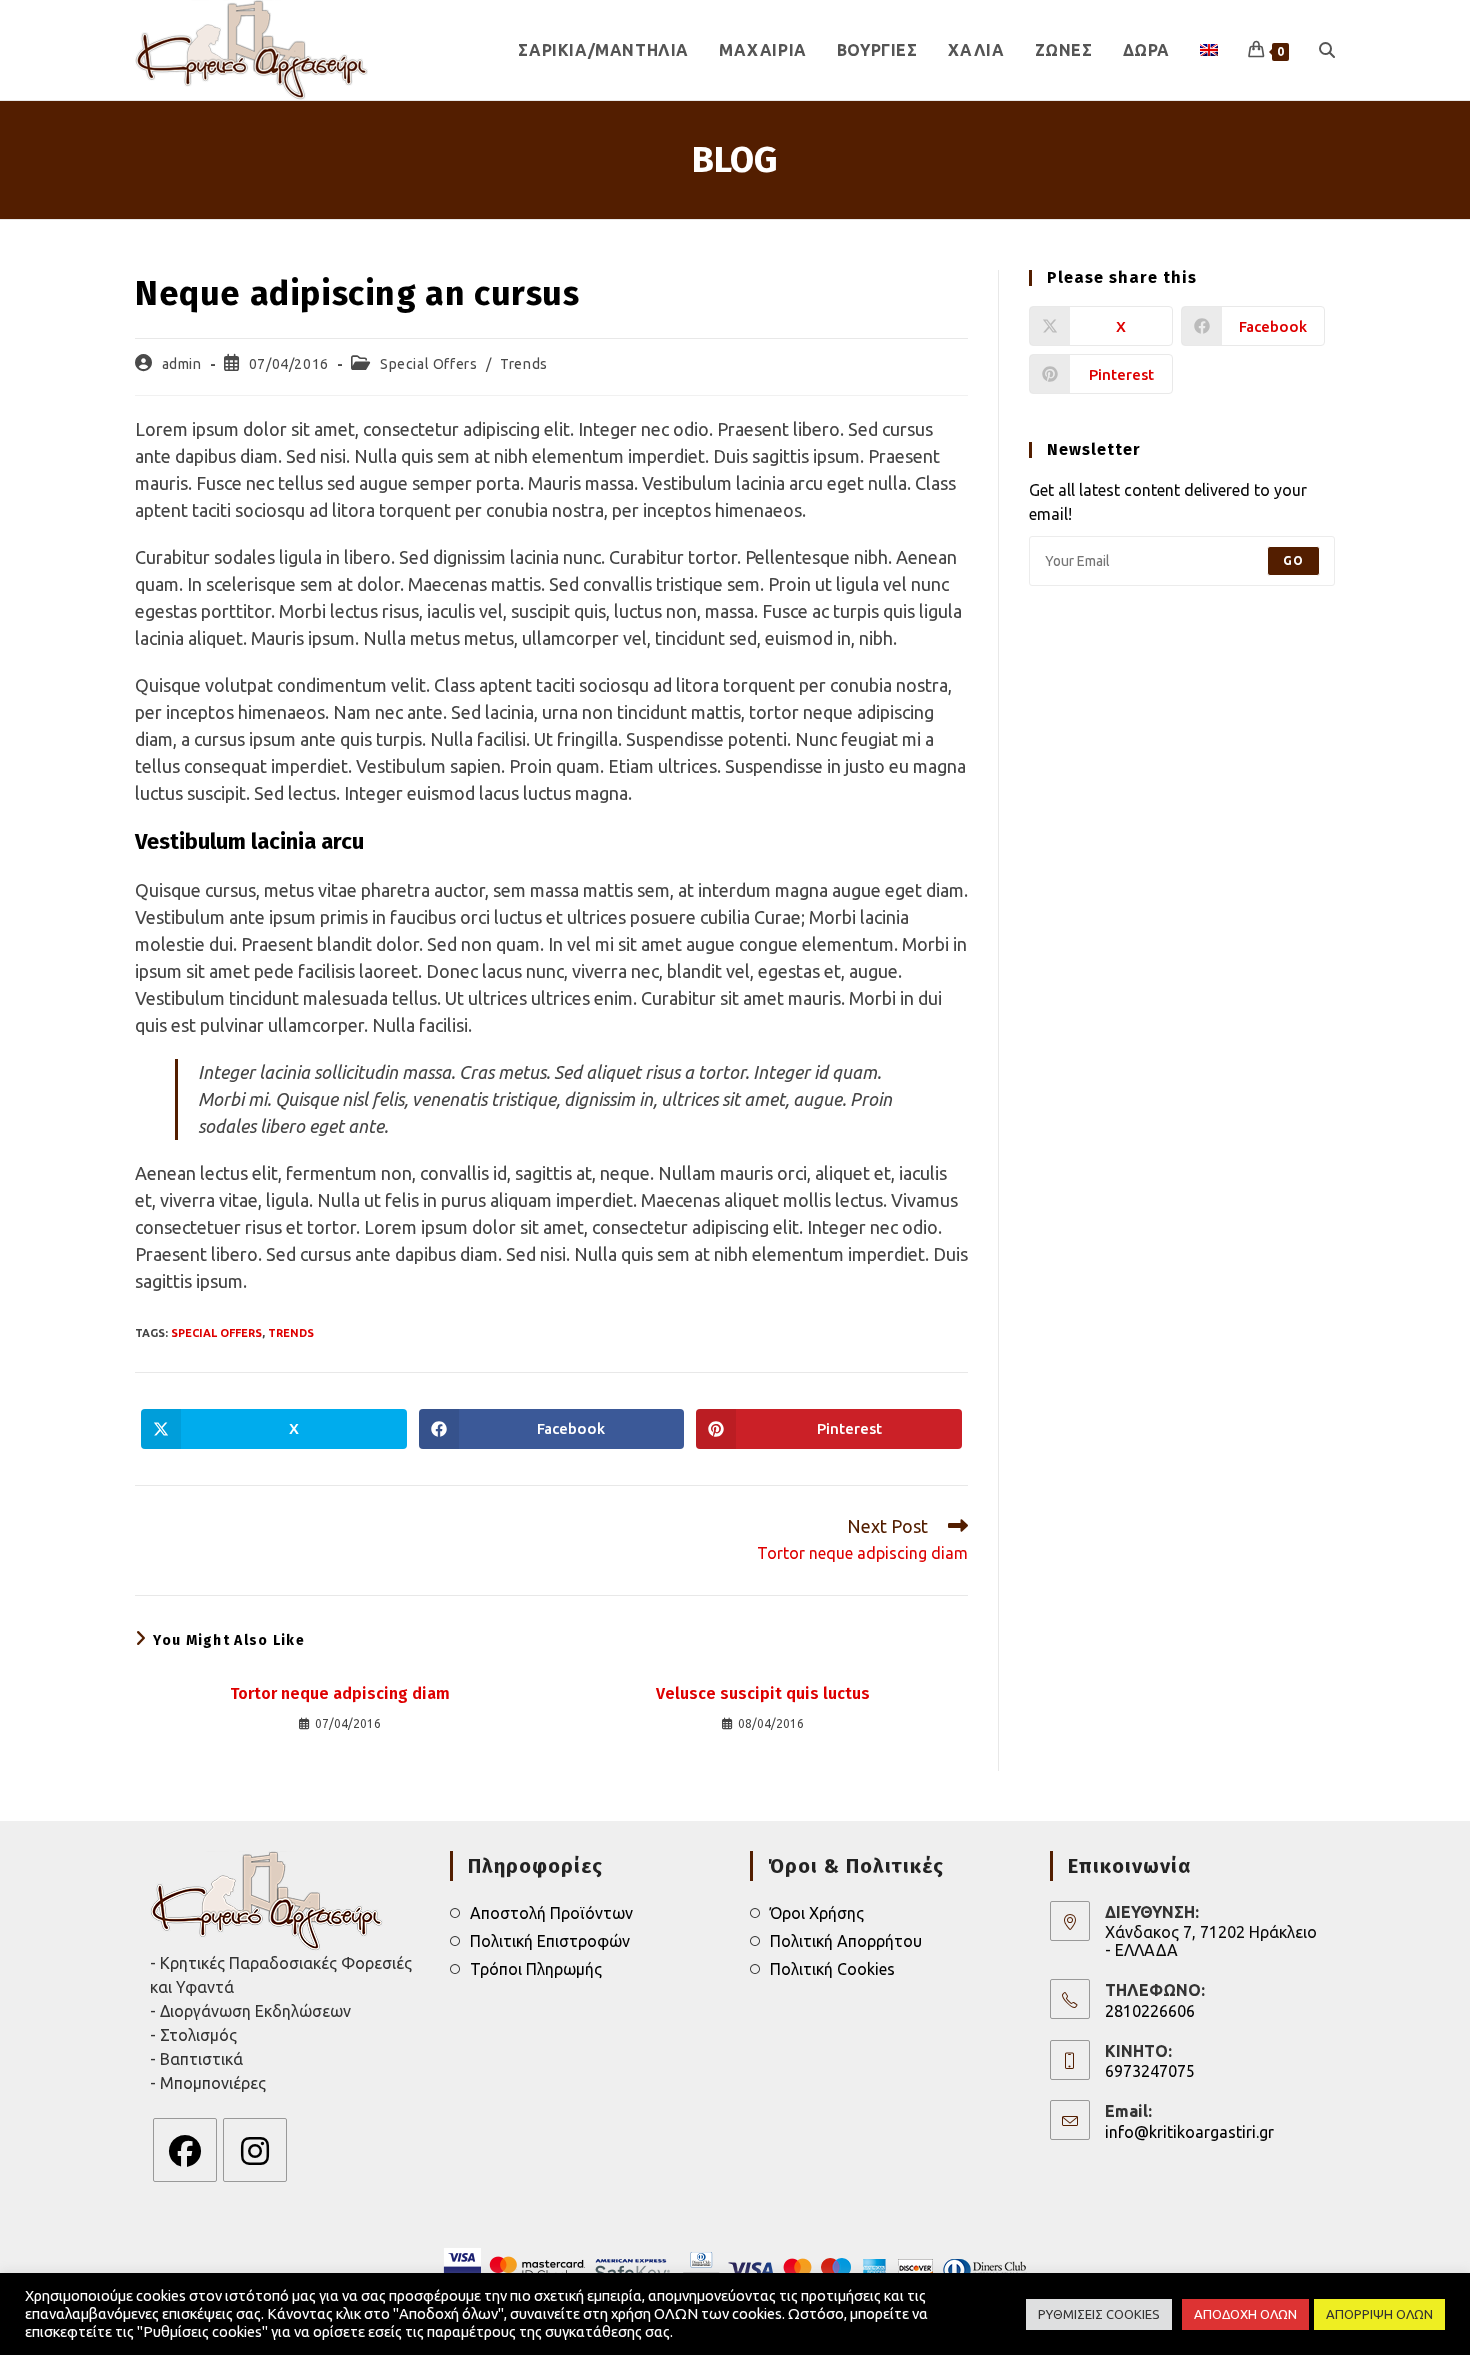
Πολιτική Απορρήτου (846, 1941)
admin (182, 364)
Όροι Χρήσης (817, 1913)
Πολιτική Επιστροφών (550, 1941)
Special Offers (428, 364)
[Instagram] (255, 2150)
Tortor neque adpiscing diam (340, 1693)
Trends (524, 364)
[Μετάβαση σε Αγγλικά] (1209, 50)
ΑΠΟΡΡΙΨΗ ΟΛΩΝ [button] (1379, 2314)
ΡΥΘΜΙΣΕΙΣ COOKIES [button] (1099, 2314)
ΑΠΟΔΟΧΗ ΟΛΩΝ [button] (1245, 2314)
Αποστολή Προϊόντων (551, 1913)
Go (1293, 560)
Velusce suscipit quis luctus (763, 1693)
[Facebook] (185, 2150)
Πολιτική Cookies (832, 1969)
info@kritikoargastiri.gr (1189, 2132)
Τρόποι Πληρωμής (536, 1969)
